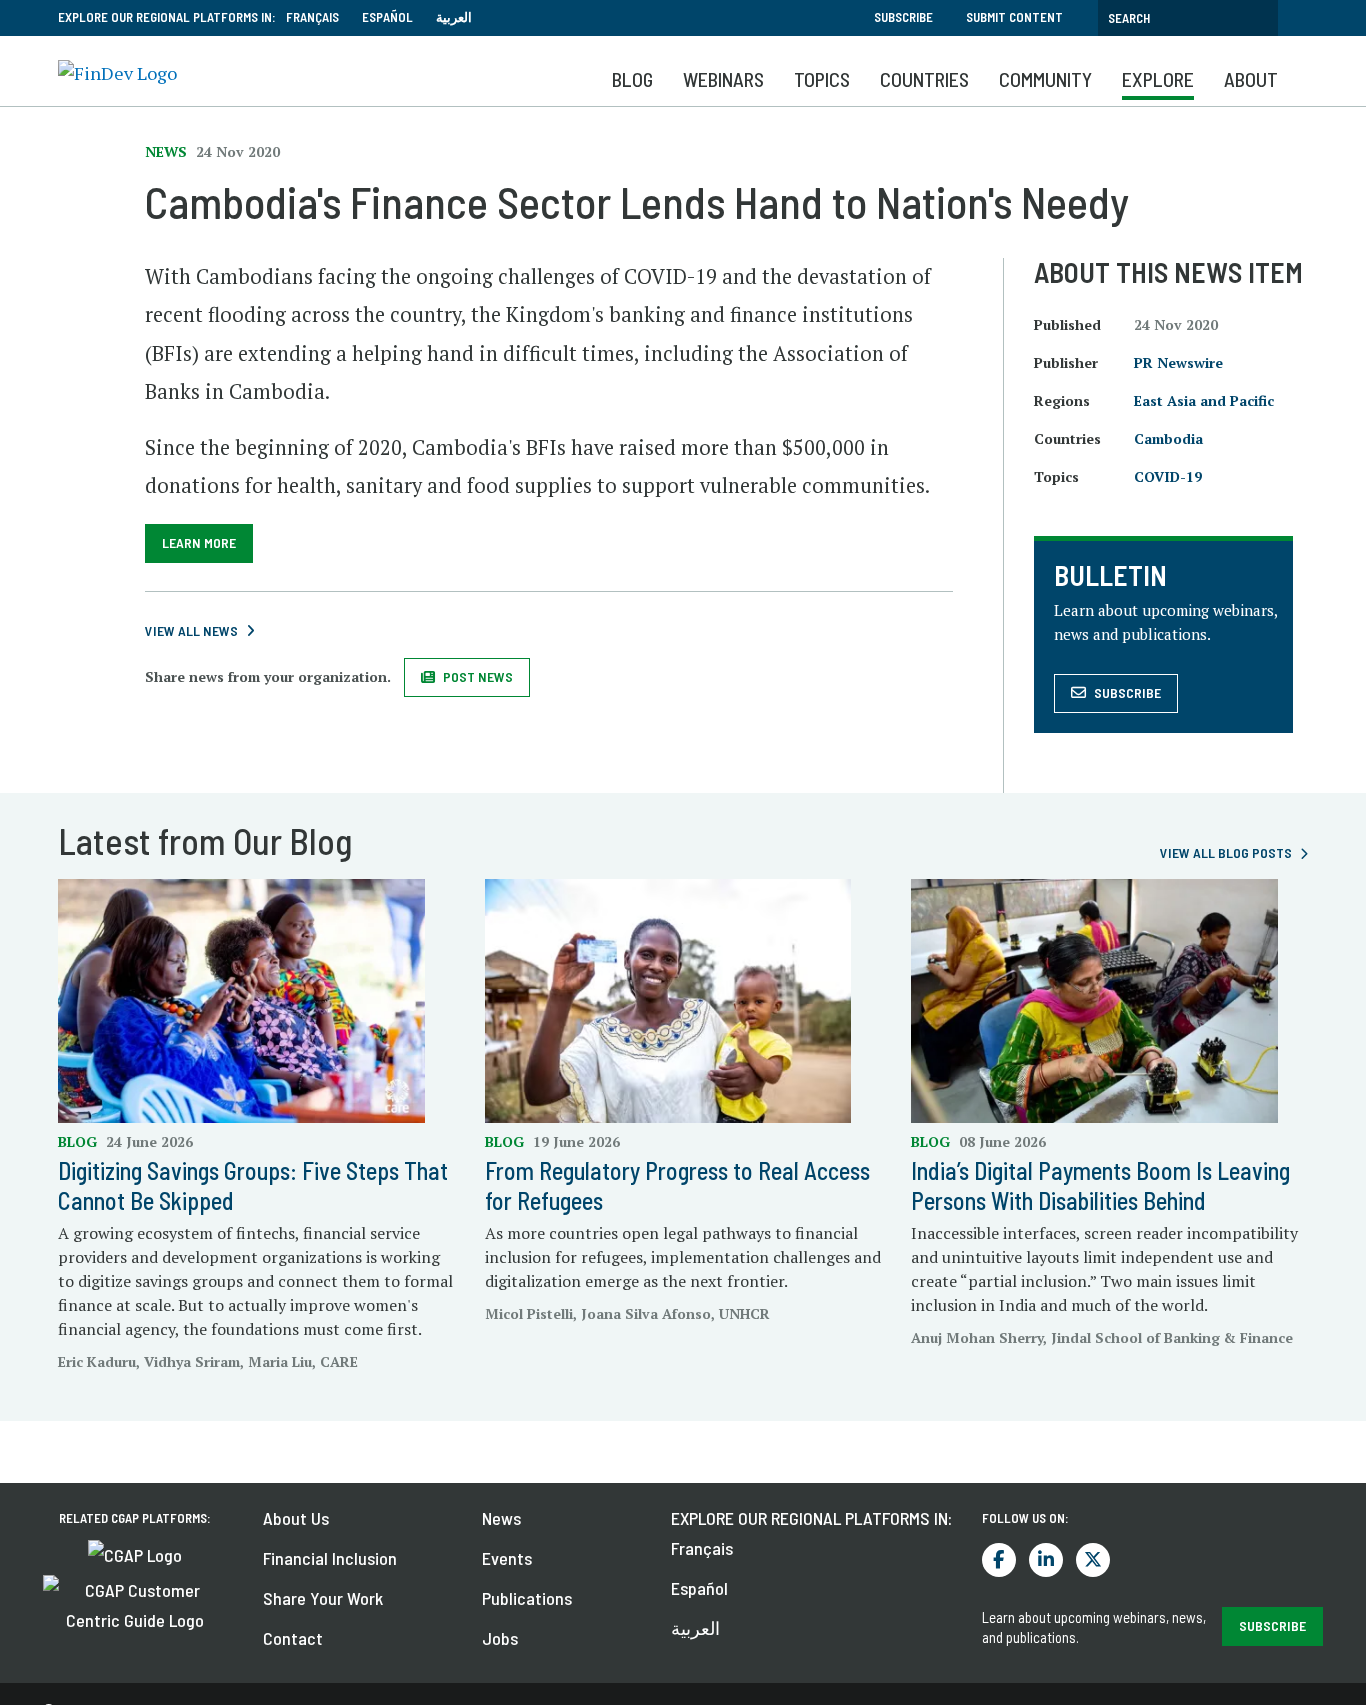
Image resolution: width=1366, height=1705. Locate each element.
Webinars (723, 79)
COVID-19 (1168, 476)
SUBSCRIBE (1272, 1625)
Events (507, 1558)
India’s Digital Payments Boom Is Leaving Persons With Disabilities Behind (1100, 1185)
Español (387, 17)
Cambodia (1168, 438)
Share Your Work (323, 1598)
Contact (293, 1638)
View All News (191, 630)
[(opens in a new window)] (135, 1553)
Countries (924, 79)
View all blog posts (1226, 852)
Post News (478, 676)
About (1251, 79)
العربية (454, 17)
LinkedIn (1046, 1560)
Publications (527, 1598)
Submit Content (1014, 17)
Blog (632, 79)
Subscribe (903, 17)
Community (1045, 79)
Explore (1158, 79)
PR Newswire (1178, 362)
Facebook (999, 1560)
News (501, 1518)
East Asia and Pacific (1204, 400)
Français (312, 17)
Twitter (1093, 1560)
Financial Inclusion (330, 1558)
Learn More (199, 542)
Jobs (500, 1638)
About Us (296, 1518)
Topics (822, 79)
